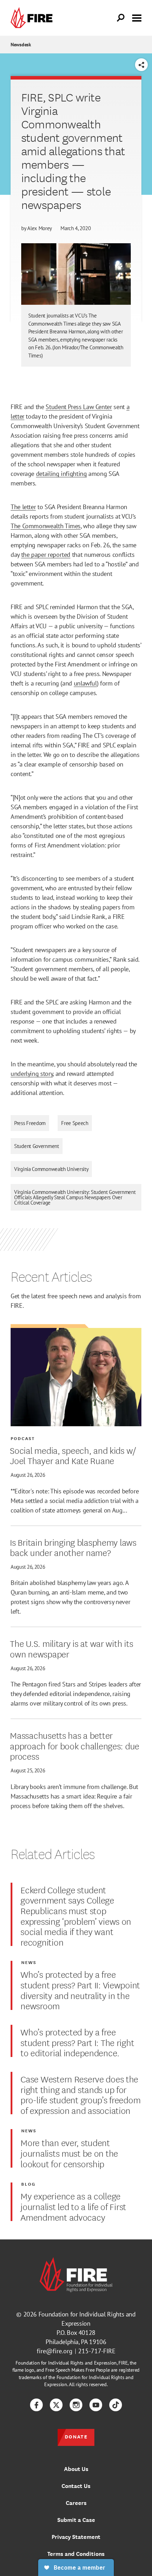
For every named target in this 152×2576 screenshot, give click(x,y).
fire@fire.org (55, 2351)
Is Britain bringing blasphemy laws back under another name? (73, 1547)
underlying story (32, 1074)
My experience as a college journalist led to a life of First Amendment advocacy (73, 2206)
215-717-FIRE (97, 2351)
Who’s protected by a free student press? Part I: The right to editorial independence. (77, 2042)
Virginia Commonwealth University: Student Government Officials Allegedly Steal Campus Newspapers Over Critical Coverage (75, 1197)
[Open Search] (121, 18)
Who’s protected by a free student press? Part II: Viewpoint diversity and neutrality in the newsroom (80, 1990)
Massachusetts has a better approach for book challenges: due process (75, 1745)
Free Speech (75, 1123)
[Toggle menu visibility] (137, 17)
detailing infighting (62, 474)
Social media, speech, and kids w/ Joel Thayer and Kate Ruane (73, 1455)
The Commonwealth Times (46, 526)
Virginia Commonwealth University (51, 1169)
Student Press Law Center (79, 407)
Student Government (37, 1146)
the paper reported (46, 555)
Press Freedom (30, 1123)
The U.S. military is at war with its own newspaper (71, 1648)
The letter (23, 507)
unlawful (85, 683)
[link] (33, 18)
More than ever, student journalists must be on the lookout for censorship (69, 2153)
